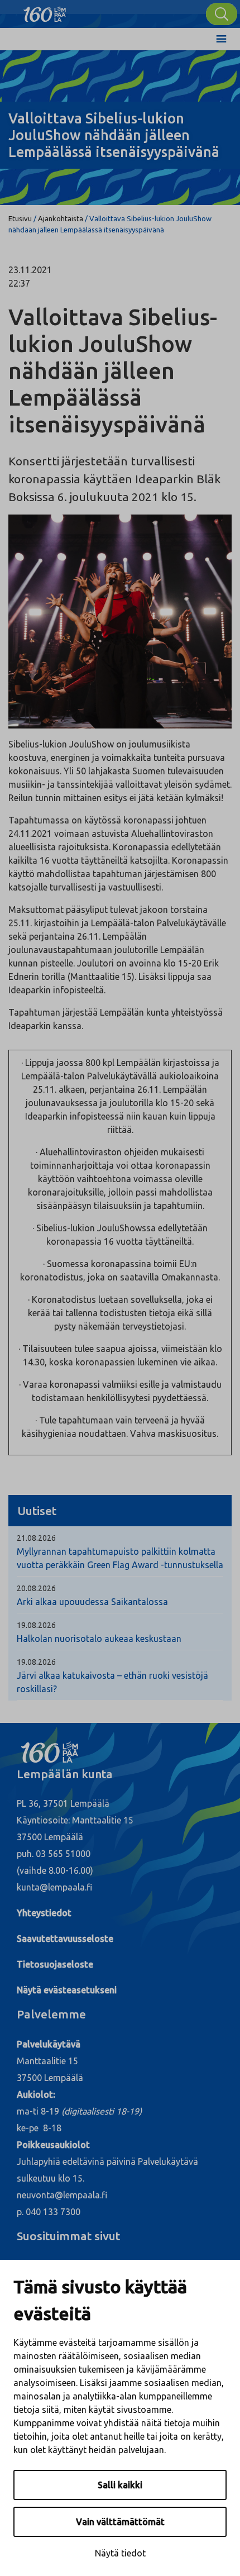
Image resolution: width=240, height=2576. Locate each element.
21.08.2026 (36, 1538)
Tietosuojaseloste (55, 1964)
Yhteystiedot (44, 1913)
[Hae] (222, 14)
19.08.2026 (36, 1625)
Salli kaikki (120, 2485)
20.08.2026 (36, 1588)
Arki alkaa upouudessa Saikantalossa (92, 1602)
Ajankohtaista (61, 218)
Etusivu (20, 218)
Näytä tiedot (120, 2553)
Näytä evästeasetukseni (67, 1990)
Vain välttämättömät (120, 2522)
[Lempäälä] (45, 11)
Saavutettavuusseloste (65, 1939)
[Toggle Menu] (221, 39)
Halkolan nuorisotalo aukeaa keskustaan (99, 1639)
